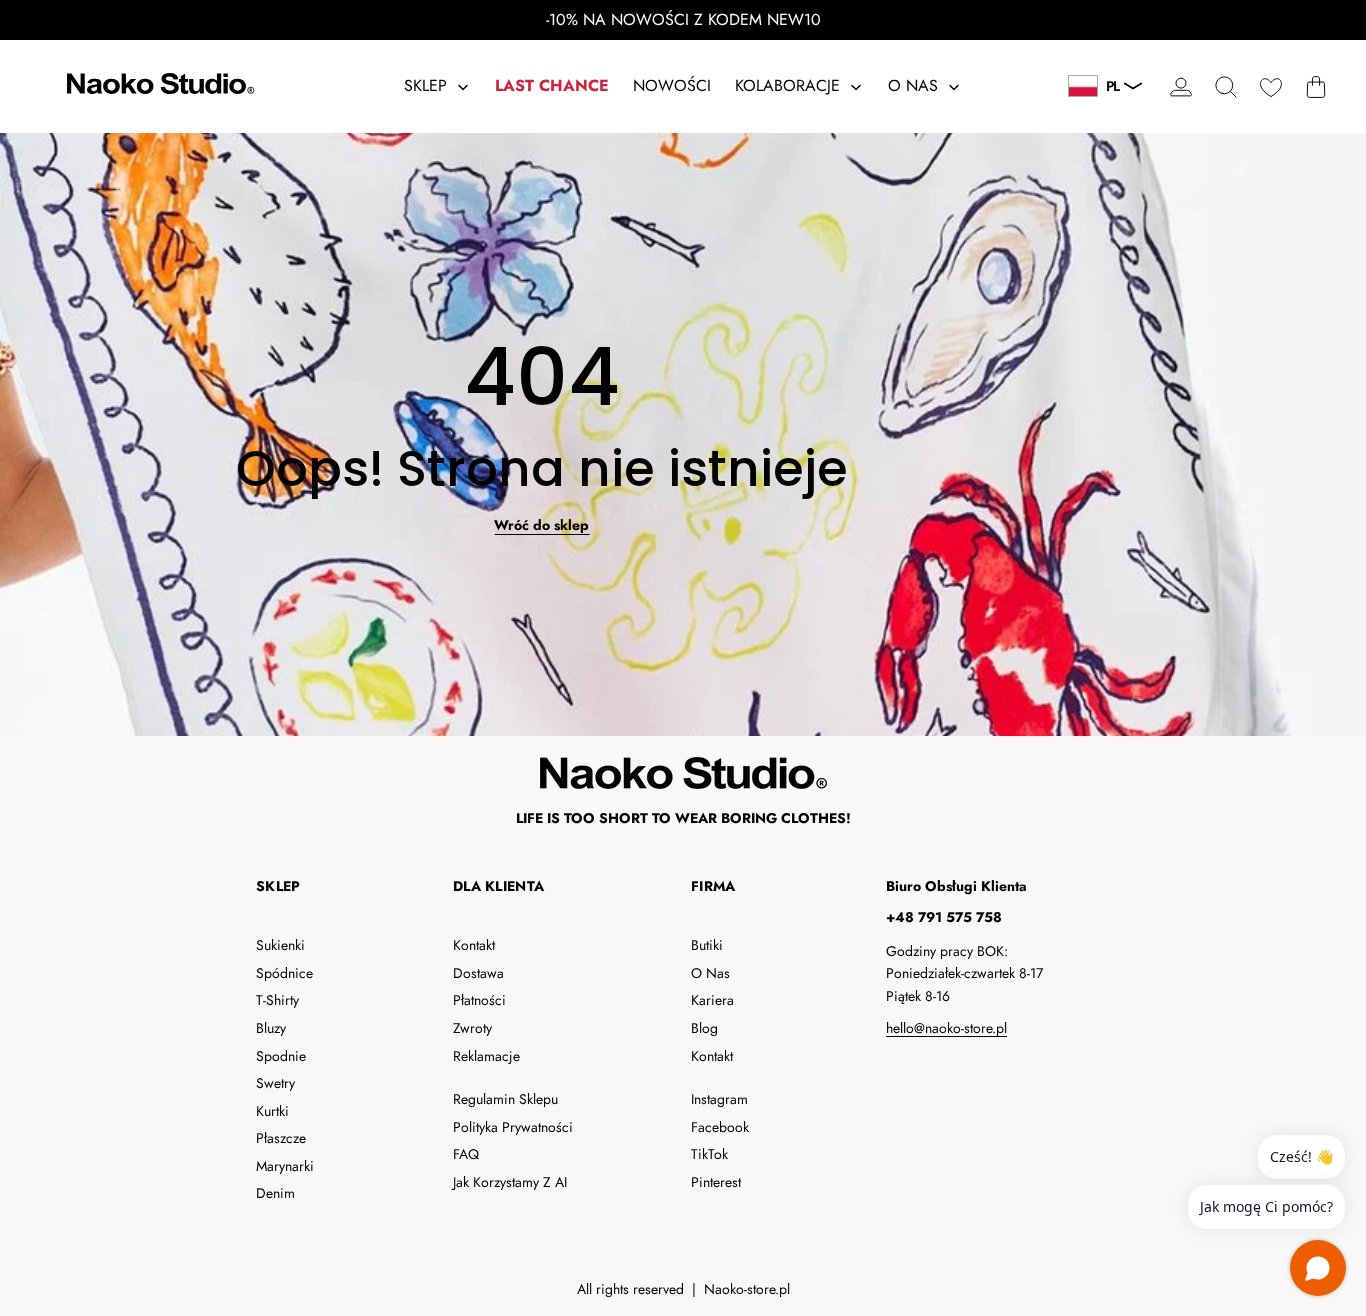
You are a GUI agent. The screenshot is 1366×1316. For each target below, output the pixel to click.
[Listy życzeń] (1270, 86)
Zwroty (472, 1028)
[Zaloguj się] (1180, 86)
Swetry (275, 1083)
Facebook (720, 1127)
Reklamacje (486, 1056)
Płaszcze (281, 1138)
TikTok (709, 1154)
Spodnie (281, 1056)
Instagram (719, 1099)
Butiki (707, 945)
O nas (710, 973)
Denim (275, 1193)
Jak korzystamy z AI (510, 1182)
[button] (1225, 86)
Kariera (712, 1000)
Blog (704, 1028)
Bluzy (271, 1028)
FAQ (466, 1154)
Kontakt (474, 945)
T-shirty (277, 1000)
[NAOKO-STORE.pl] (158, 86)
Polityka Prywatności (513, 1127)
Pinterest (716, 1182)
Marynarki (285, 1166)
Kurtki (272, 1111)
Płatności (479, 1000)
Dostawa (478, 973)
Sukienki (280, 945)
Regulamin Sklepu (505, 1099)
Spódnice (284, 973)
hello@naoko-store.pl (946, 1028)
